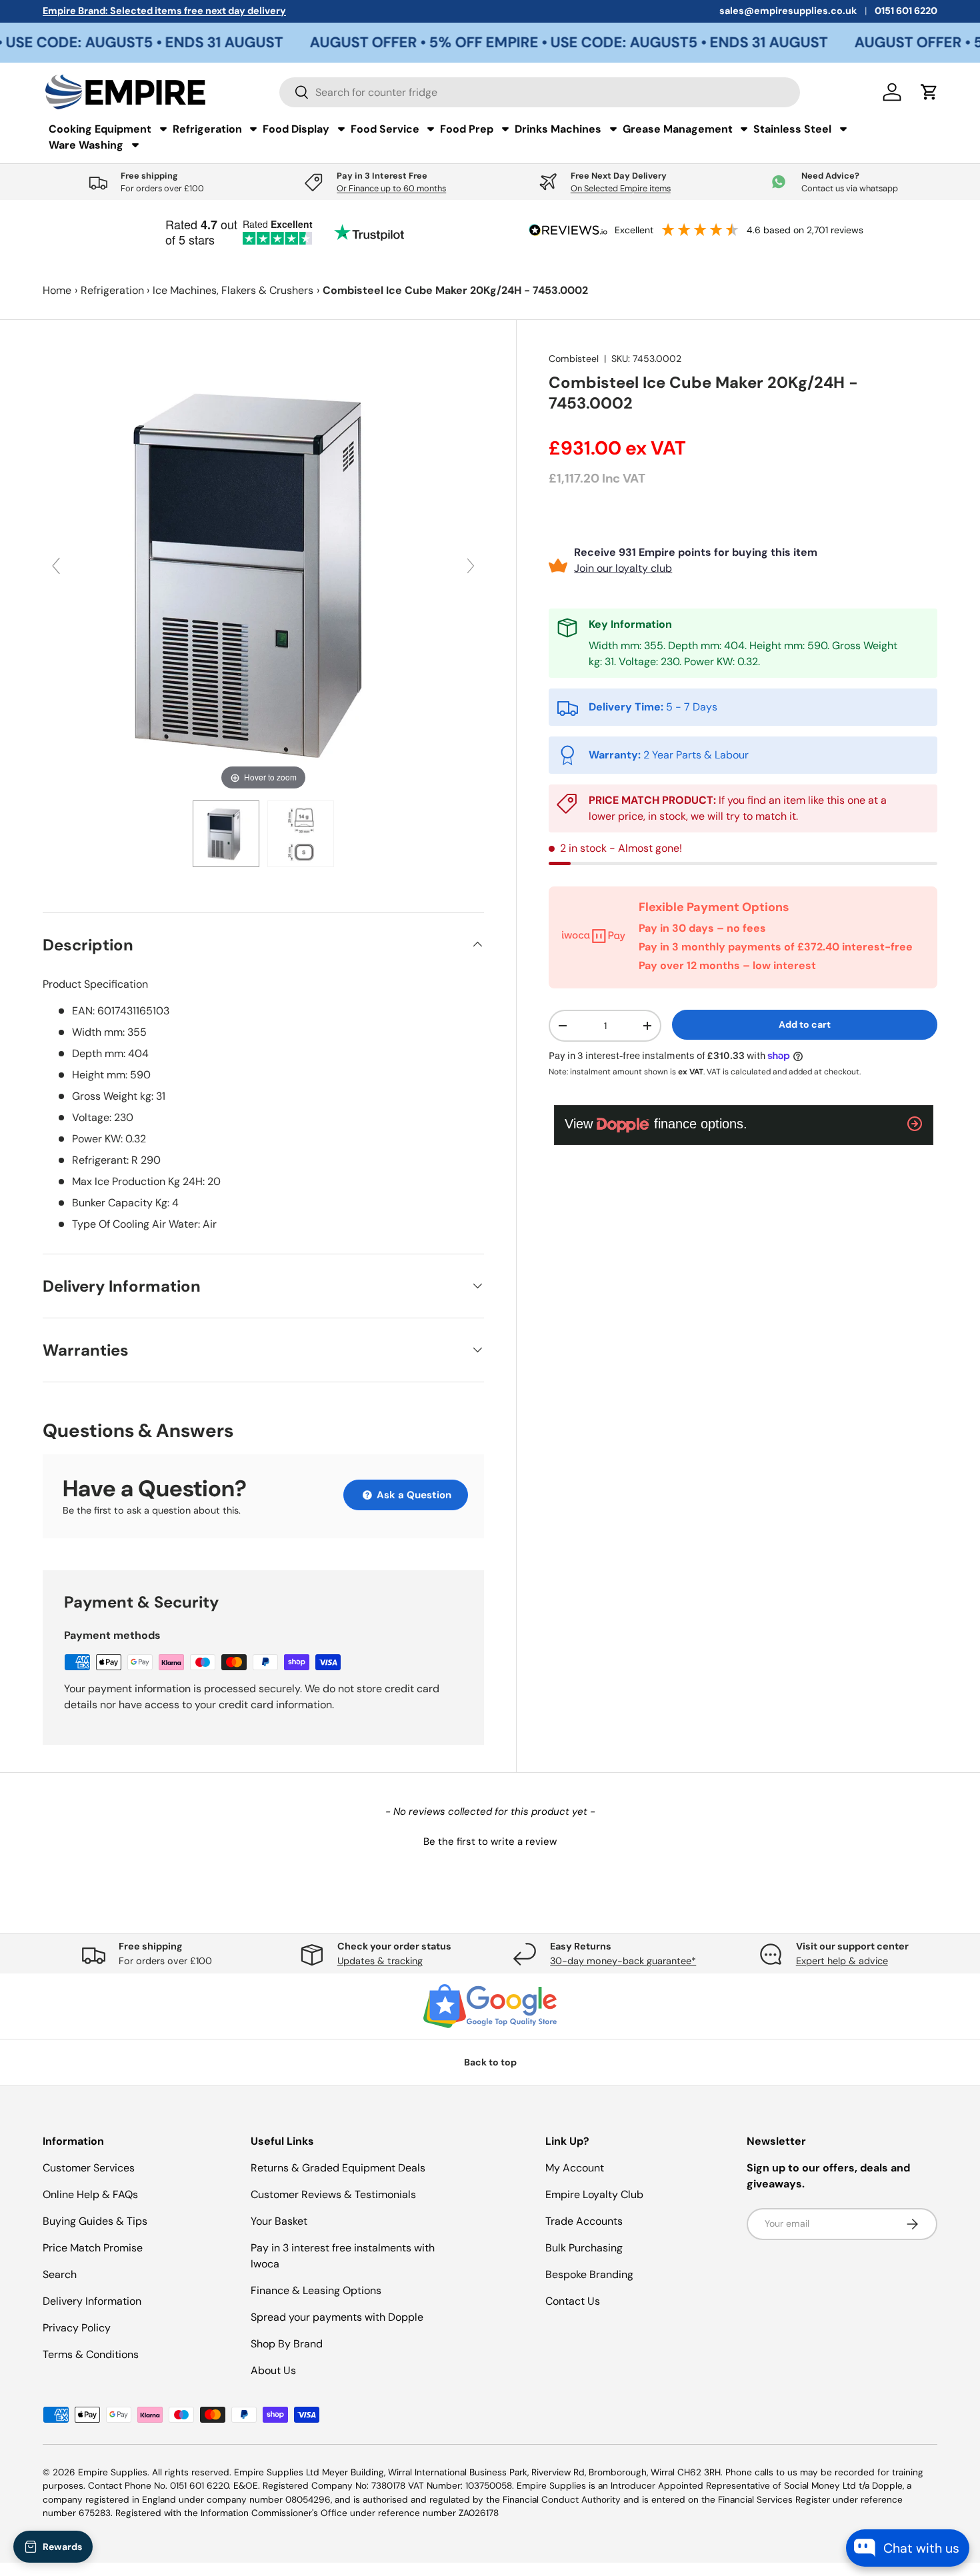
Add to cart (805, 1024)
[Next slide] (471, 566)
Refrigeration (112, 290)
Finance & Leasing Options (316, 2290)
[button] (490, 1840)
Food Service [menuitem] (385, 129)
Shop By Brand (287, 2344)
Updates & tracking (380, 1961)
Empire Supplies (113, 2472)
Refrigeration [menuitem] (207, 129)
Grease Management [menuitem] (678, 129)
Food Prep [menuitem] (467, 129)
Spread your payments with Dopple (337, 2317)
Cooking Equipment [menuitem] (100, 129)
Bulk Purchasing (584, 2248)
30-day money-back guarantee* (623, 1961)
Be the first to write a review (490, 1842)
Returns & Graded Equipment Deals (338, 2168)
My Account (575, 2168)
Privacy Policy (77, 2328)
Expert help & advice (842, 1961)
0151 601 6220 (906, 11)
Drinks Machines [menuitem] (558, 129)
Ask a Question (413, 1495)
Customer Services (89, 2168)
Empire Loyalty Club (594, 2194)
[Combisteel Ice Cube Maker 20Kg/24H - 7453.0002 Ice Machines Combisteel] (226, 834)
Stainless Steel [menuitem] (792, 129)
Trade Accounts (584, 2221)
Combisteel (574, 359)
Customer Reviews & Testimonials (333, 2194)
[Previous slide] (56, 566)
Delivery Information (92, 2301)
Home (57, 290)
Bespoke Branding (589, 2274)
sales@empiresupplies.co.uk (788, 11)
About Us (273, 2370)
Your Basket (279, 2221)
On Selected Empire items (621, 188)
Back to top (490, 2062)
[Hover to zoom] (263, 572)
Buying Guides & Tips (95, 2221)
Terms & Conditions (91, 2354)
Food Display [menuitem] (296, 129)
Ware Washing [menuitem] (86, 145)
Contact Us (573, 2301)
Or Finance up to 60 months (391, 188)
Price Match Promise (93, 2248)
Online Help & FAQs (90, 2194)
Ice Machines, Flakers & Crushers (233, 290)
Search (60, 2274)
